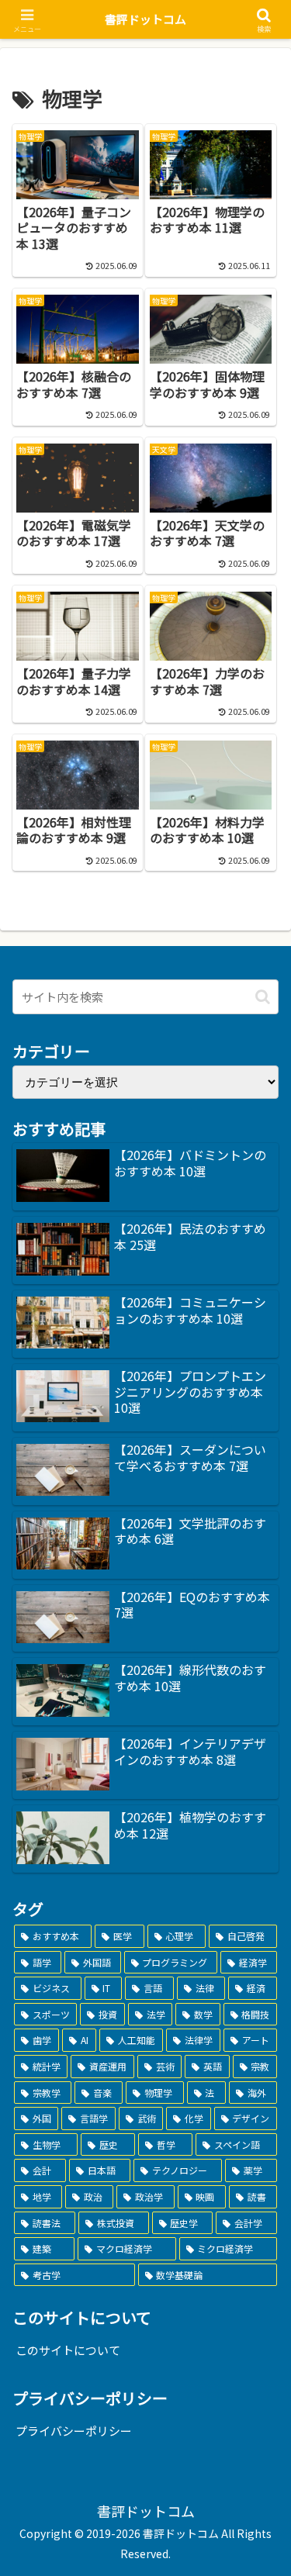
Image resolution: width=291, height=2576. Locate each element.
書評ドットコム (145, 19)
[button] (263, 997)
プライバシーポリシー (74, 2431)
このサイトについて (68, 2350)
